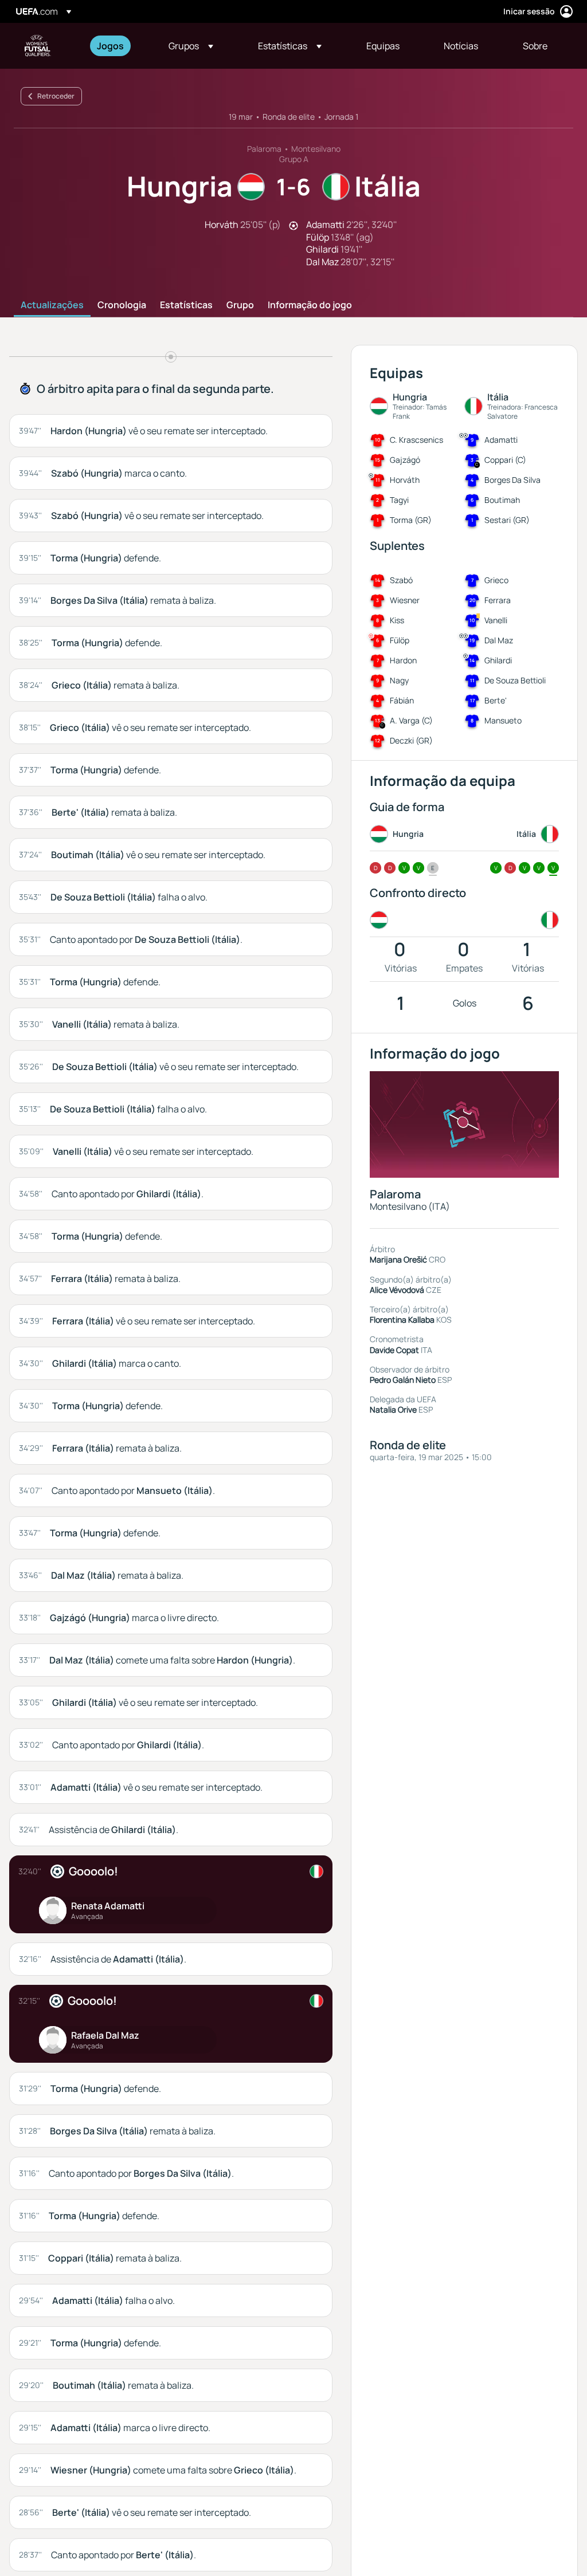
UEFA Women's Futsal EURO (38, 46)
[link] (110, 46)
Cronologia (122, 305)
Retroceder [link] (56, 96)
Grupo (240, 305)
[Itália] (547, 920)
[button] (191, 46)
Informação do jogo (310, 305)
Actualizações (52, 305)
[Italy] (316, 1871)
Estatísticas (186, 305)
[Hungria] (381, 920)
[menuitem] (118, 46)
